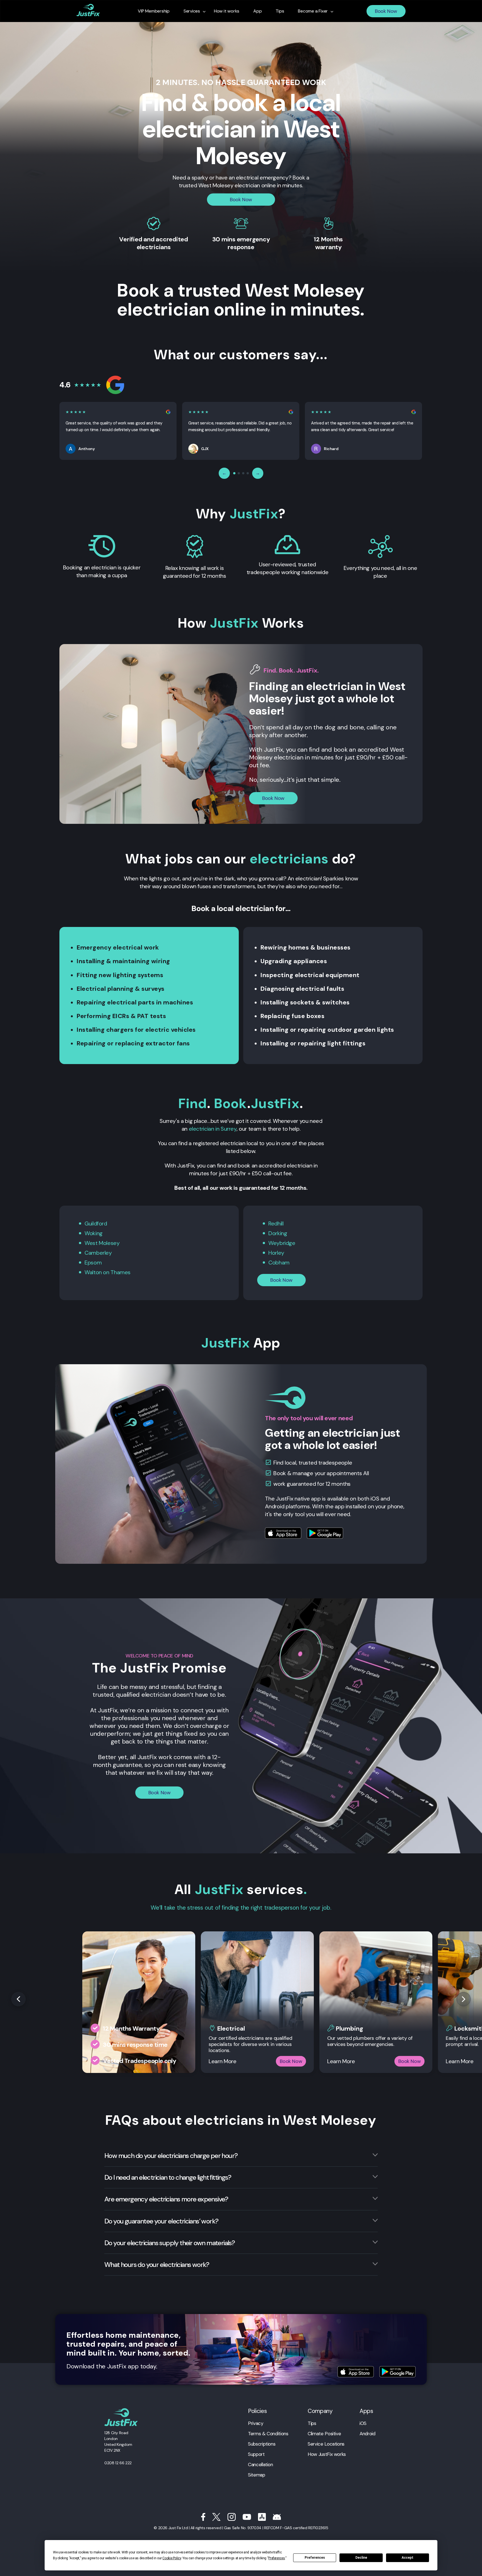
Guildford (96, 1223)
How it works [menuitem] (227, 11)
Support (256, 2454)
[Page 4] (248, 473)
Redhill (276, 1223)
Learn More (222, 2061)
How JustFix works (327, 2454)
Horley (276, 1253)
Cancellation (261, 2465)
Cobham (279, 1262)
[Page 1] (234, 473)
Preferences (315, 2558)
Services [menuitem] (192, 11)
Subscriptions (262, 2444)
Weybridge (282, 1243)
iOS (363, 2423)
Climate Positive (324, 2434)
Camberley (98, 1253)
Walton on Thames (108, 1272)
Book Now (386, 11)
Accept (408, 2558)
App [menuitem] (257, 11)
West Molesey (102, 1243)
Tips (312, 2423)
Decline (361, 2558)
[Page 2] (239, 473)
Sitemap (256, 2475)
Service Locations (326, 2444)
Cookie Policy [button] (172, 2558)
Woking (94, 1233)
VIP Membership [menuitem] (154, 11)
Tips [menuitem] (280, 11)
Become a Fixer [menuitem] (313, 11)
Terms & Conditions (268, 2434)
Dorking (278, 1233)
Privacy (256, 2423)
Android (367, 2434)
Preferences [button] (277, 2558)
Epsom (93, 1262)
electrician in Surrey (213, 1129)
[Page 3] (243, 473)
